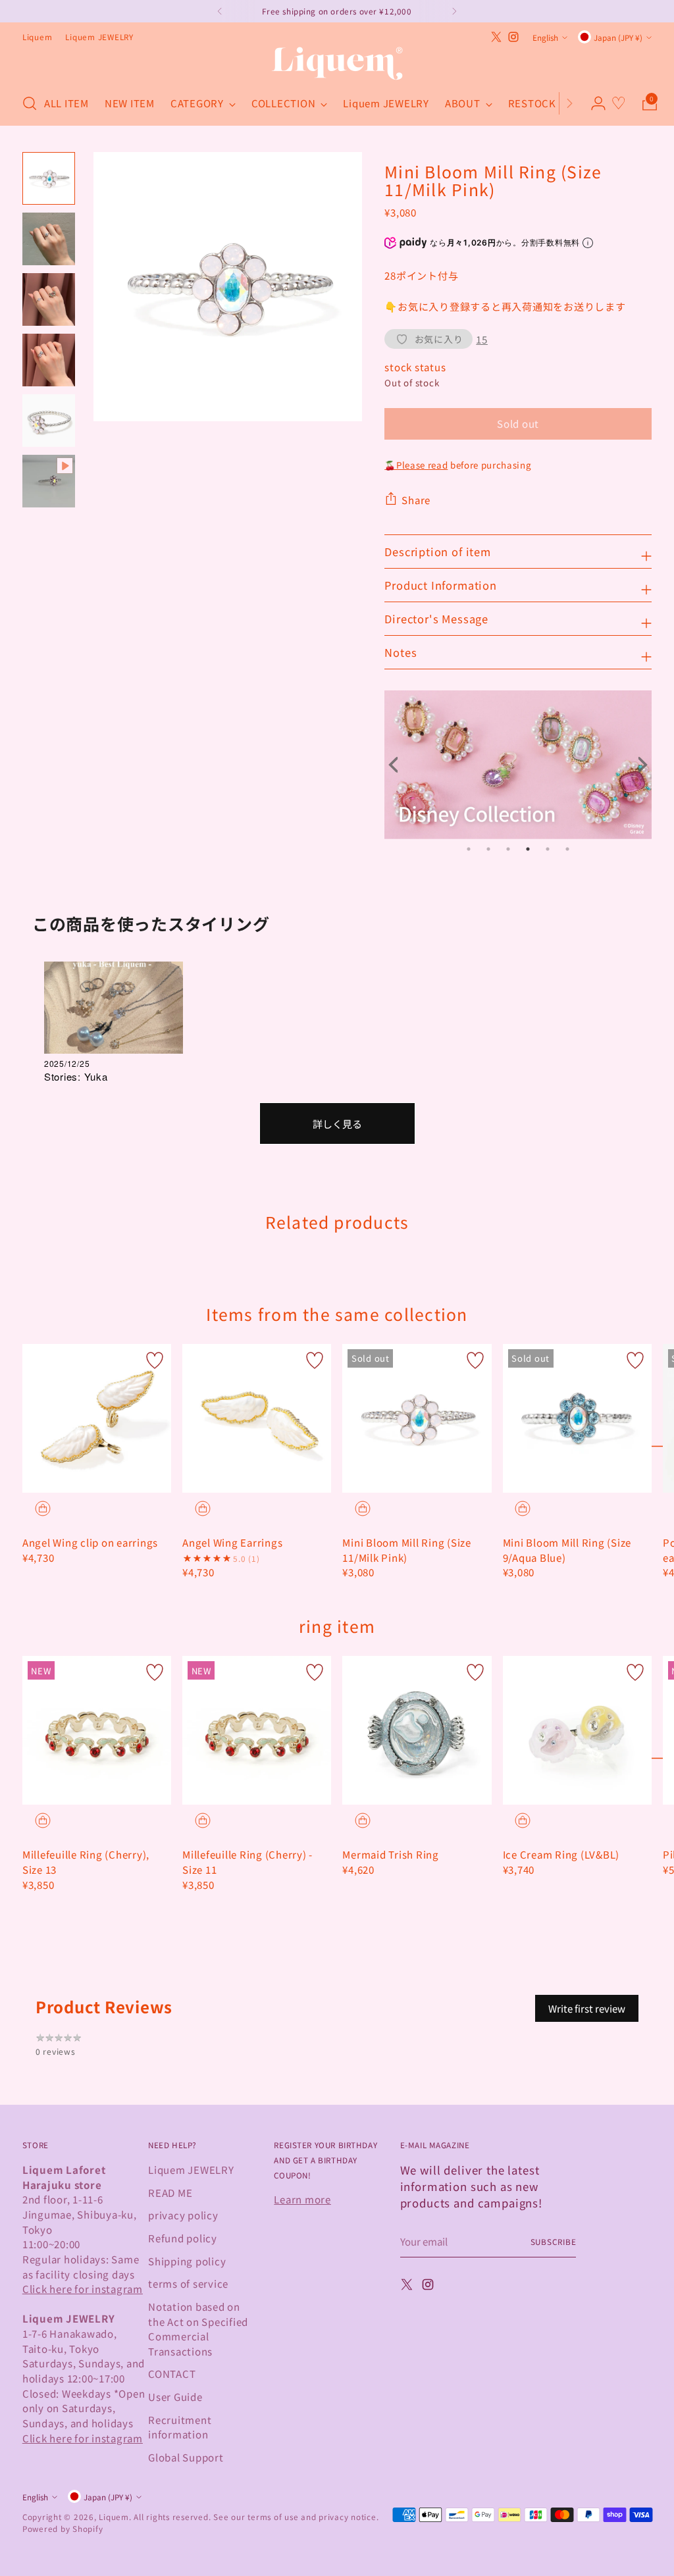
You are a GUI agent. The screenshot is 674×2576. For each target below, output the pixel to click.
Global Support (186, 2457)
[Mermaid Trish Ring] (417, 1730)
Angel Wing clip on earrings (90, 1542)
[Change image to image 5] (49, 421)
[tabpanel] (518, 765)
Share (416, 500)
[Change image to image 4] (49, 360)
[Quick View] (43, 1508)
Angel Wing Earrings (232, 1542)
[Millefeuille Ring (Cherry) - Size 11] (257, 1730)
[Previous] (220, 11)
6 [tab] (567, 849)
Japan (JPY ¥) (618, 37)
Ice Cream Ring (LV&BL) (561, 1854)
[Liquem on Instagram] (513, 37)
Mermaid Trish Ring (391, 1854)
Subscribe (554, 2241)
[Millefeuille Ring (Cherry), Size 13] (97, 1730)
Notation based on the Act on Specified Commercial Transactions (198, 2329)
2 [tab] (488, 849)
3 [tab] (508, 849)
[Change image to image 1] (49, 178)
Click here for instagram (83, 2288)
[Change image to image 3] (49, 299)
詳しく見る (337, 1123)
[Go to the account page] (593, 103)
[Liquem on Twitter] (496, 37)
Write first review (587, 2008)
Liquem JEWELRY (191, 2169)
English (545, 37)
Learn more (302, 2199)
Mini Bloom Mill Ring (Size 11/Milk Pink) (407, 1550)
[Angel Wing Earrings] (257, 1418)
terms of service (188, 2283)
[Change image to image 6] (49, 481)
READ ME (170, 2192)
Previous (398, 765)
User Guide (175, 2396)
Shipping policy (187, 2261)
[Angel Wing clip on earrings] (97, 1418)
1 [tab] (469, 849)
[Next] (569, 103)
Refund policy (183, 2238)
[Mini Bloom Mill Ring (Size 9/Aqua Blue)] (577, 1418)
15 (482, 339)
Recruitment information (180, 2427)
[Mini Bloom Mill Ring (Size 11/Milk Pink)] (417, 1418)
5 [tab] (548, 849)
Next (638, 765)
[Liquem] (337, 64)
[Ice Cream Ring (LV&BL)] (577, 1730)
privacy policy (183, 2215)
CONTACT (172, 2373)
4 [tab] (528, 849)
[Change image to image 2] (49, 239)
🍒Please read (416, 465)
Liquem (114, 2516)
